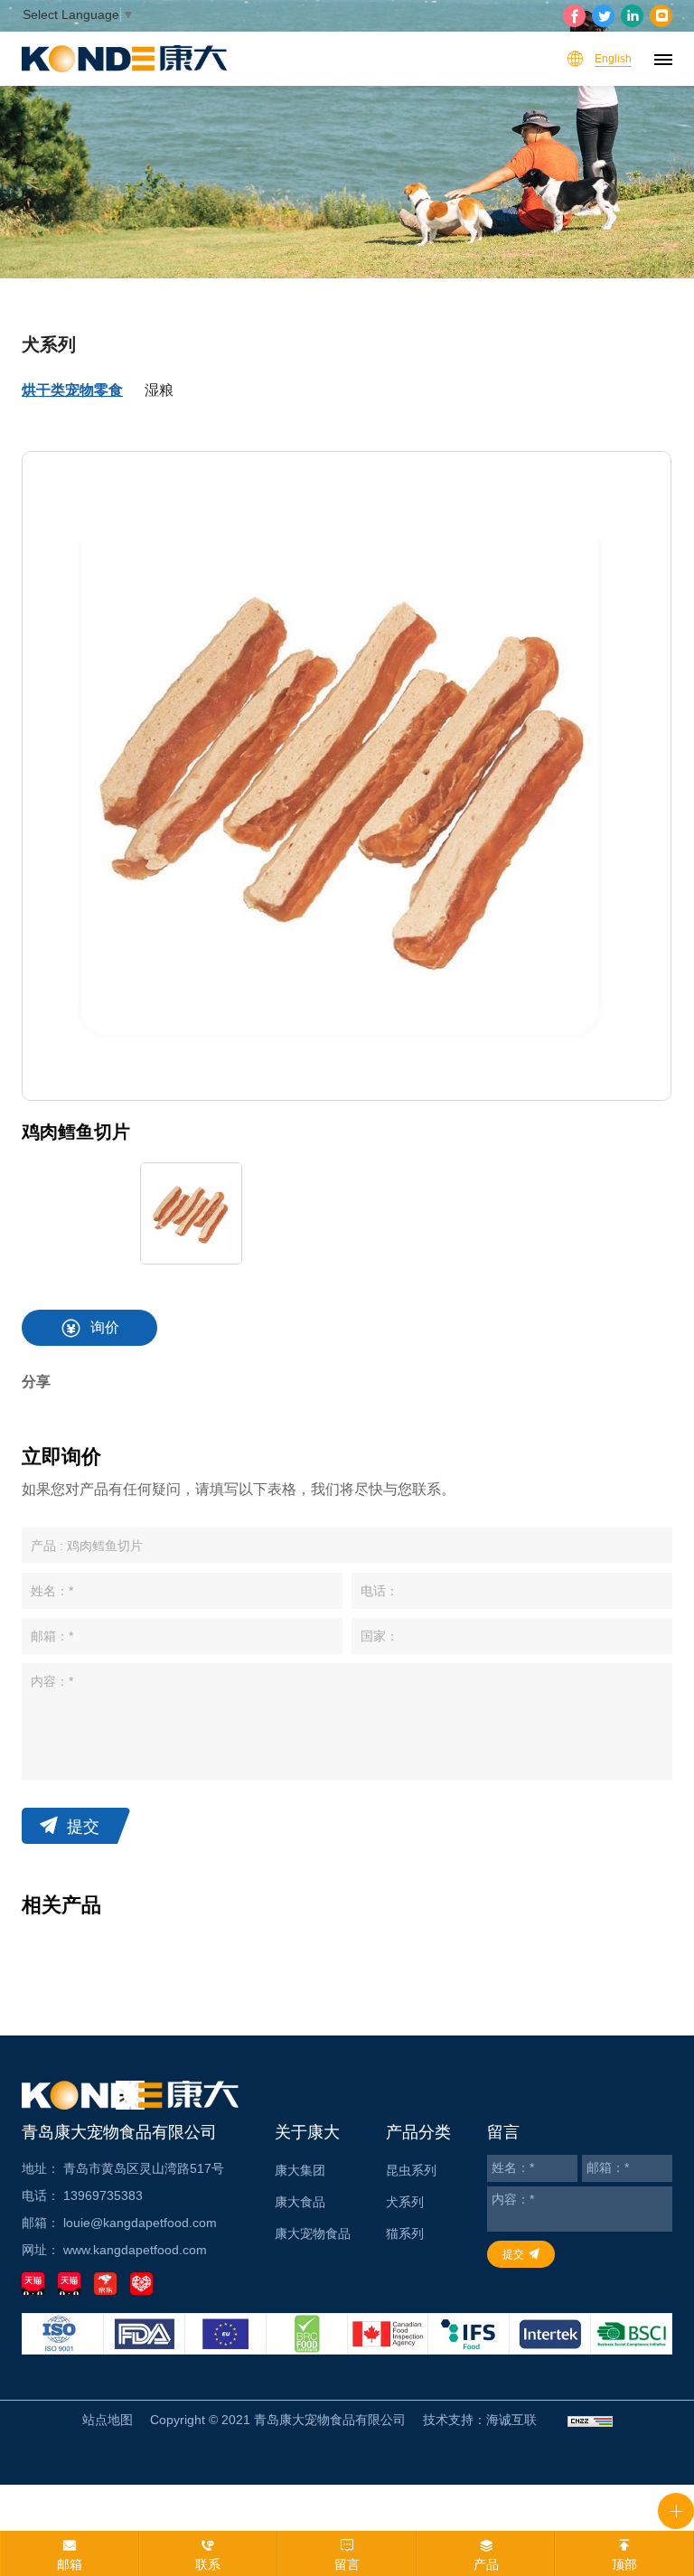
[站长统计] (590, 2420)
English (613, 59)
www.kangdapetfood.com (135, 2250)
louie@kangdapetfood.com (140, 2223)
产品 (486, 2564)
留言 (347, 2564)
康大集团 (300, 2170)
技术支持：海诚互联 (480, 2420)
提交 (83, 1827)
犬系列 (405, 2202)
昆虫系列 (411, 2170)
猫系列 (405, 2233)
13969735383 (103, 2195)
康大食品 (300, 2202)
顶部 (624, 2564)
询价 (105, 1327)
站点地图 (108, 2420)
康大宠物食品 (313, 2233)
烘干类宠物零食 (72, 390)
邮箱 (70, 2564)
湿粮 (159, 390)
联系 (208, 2564)
